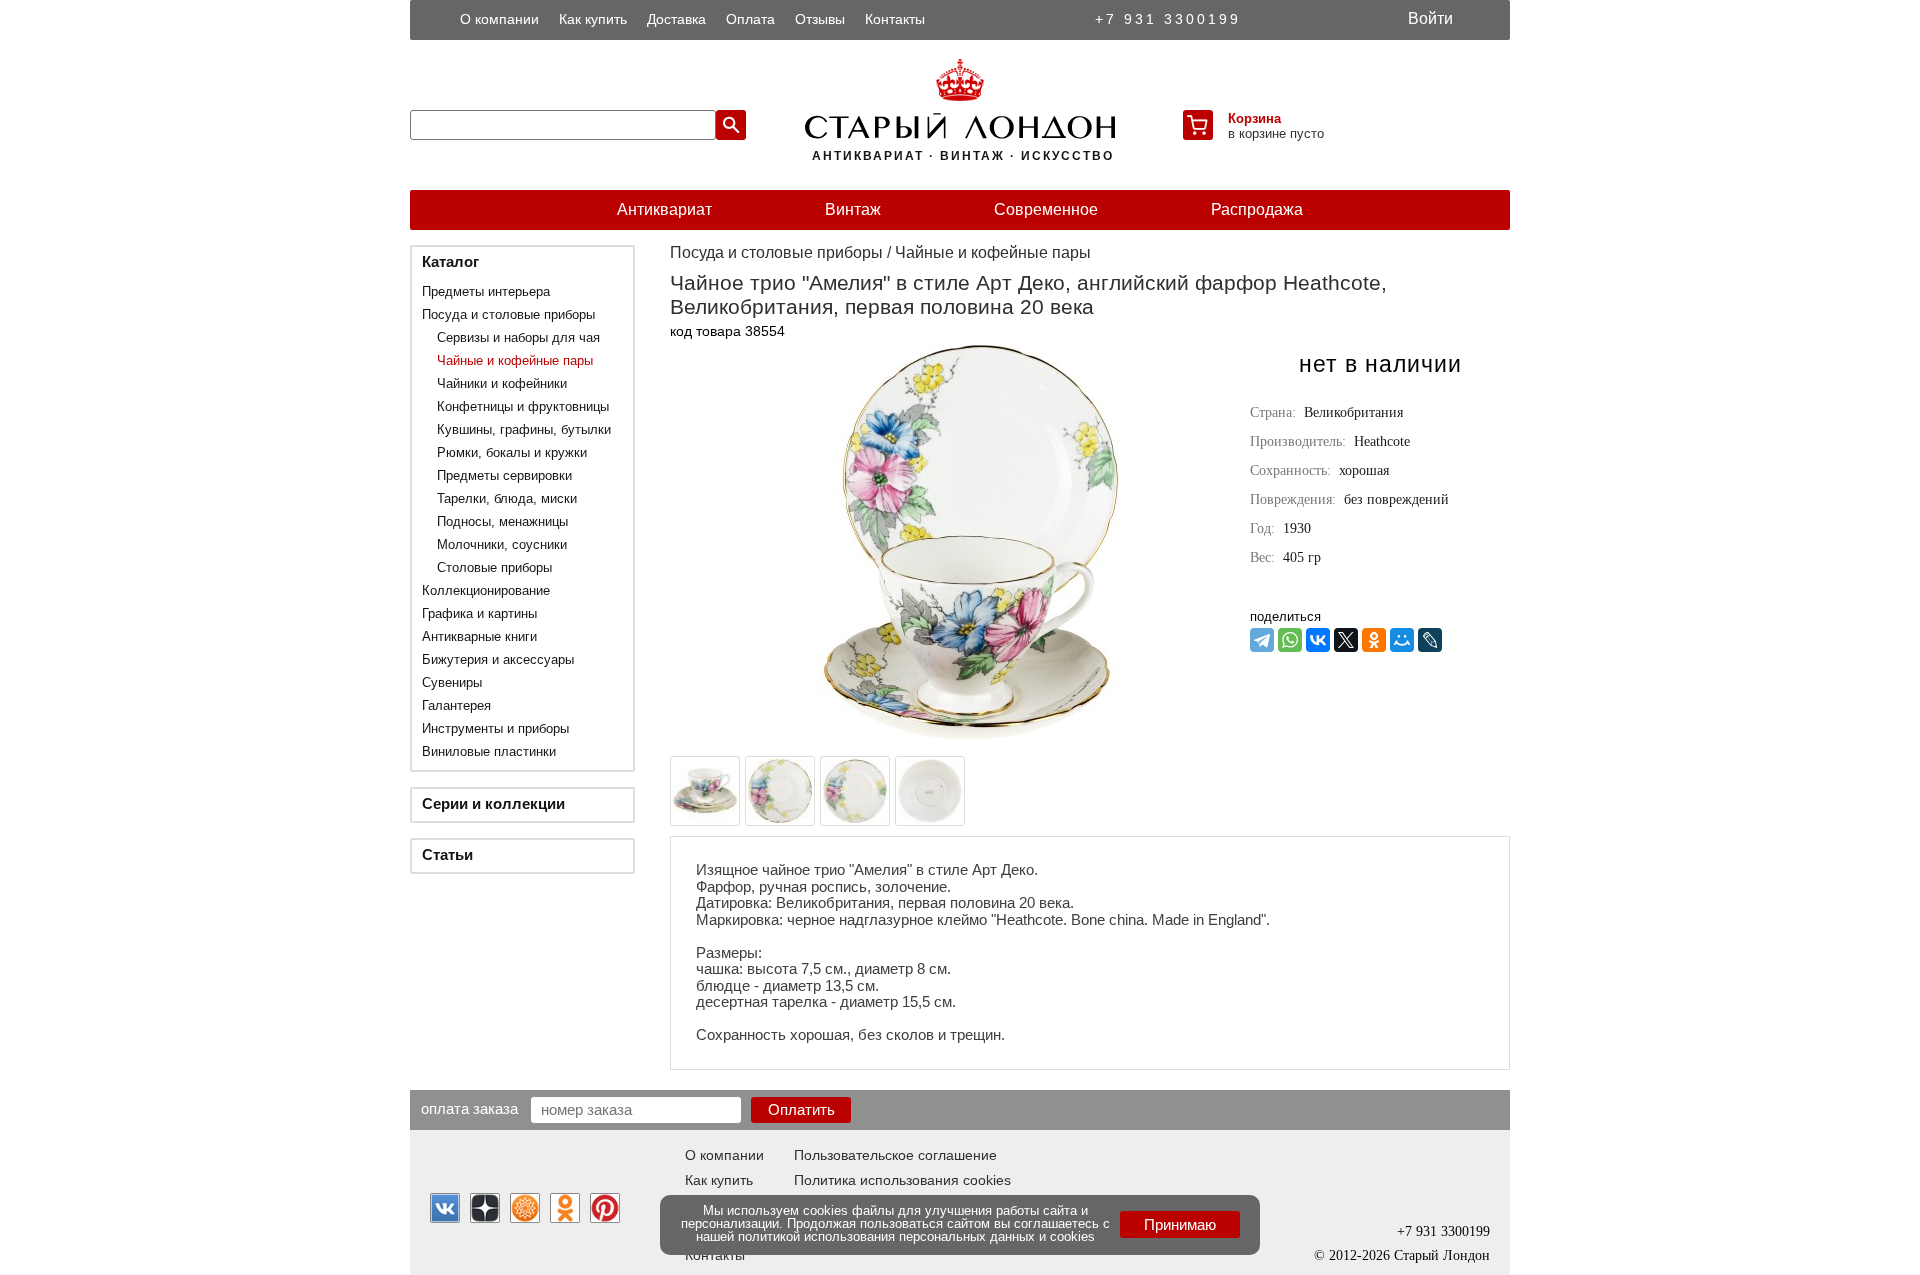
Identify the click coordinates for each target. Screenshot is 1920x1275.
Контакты (895, 19)
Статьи (447, 854)
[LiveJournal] (1430, 640)
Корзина (1254, 118)
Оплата (750, 19)
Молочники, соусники (502, 544)
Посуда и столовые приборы (508, 314)
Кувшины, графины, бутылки (524, 429)
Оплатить (801, 1109)
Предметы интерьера (486, 291)
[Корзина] (1198, 125)
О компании (499, 19)
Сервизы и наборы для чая (518, 337)
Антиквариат (664, 209)
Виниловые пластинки (489, 751)
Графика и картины (479, 613)
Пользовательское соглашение (895, 1155)
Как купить (593, 19)
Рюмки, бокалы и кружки (512, 452)
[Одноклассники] (1374, 640)
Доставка (676, 19)
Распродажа (1257, 209)
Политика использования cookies (902, 1180)
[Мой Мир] (1402, 640)
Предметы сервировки (504, 475)
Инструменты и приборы (495, 728)
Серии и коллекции (493, 803)
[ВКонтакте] (1318, 640)
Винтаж (853, 209)
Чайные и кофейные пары (515, 360)
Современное (1046, 209)
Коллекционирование (486, 590)
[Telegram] (1262, 640)
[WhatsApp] (1290, 640)
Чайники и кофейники (502, 383)
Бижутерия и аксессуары (498, 659)
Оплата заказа (469, 1108)
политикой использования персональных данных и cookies (916, 1236)
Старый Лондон (1442, 1255)
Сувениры (452, 682)
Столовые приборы (494, 567)
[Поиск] (731, 125)
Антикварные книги (479, 636)
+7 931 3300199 (1168, 19)
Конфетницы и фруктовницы (523, 406)
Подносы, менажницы (502, 521)
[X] (1346, 640)
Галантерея (456, 705)
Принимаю (1180, 1224)
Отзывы (820, 19)
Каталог (450, 261)
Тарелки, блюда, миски (507, 498)
